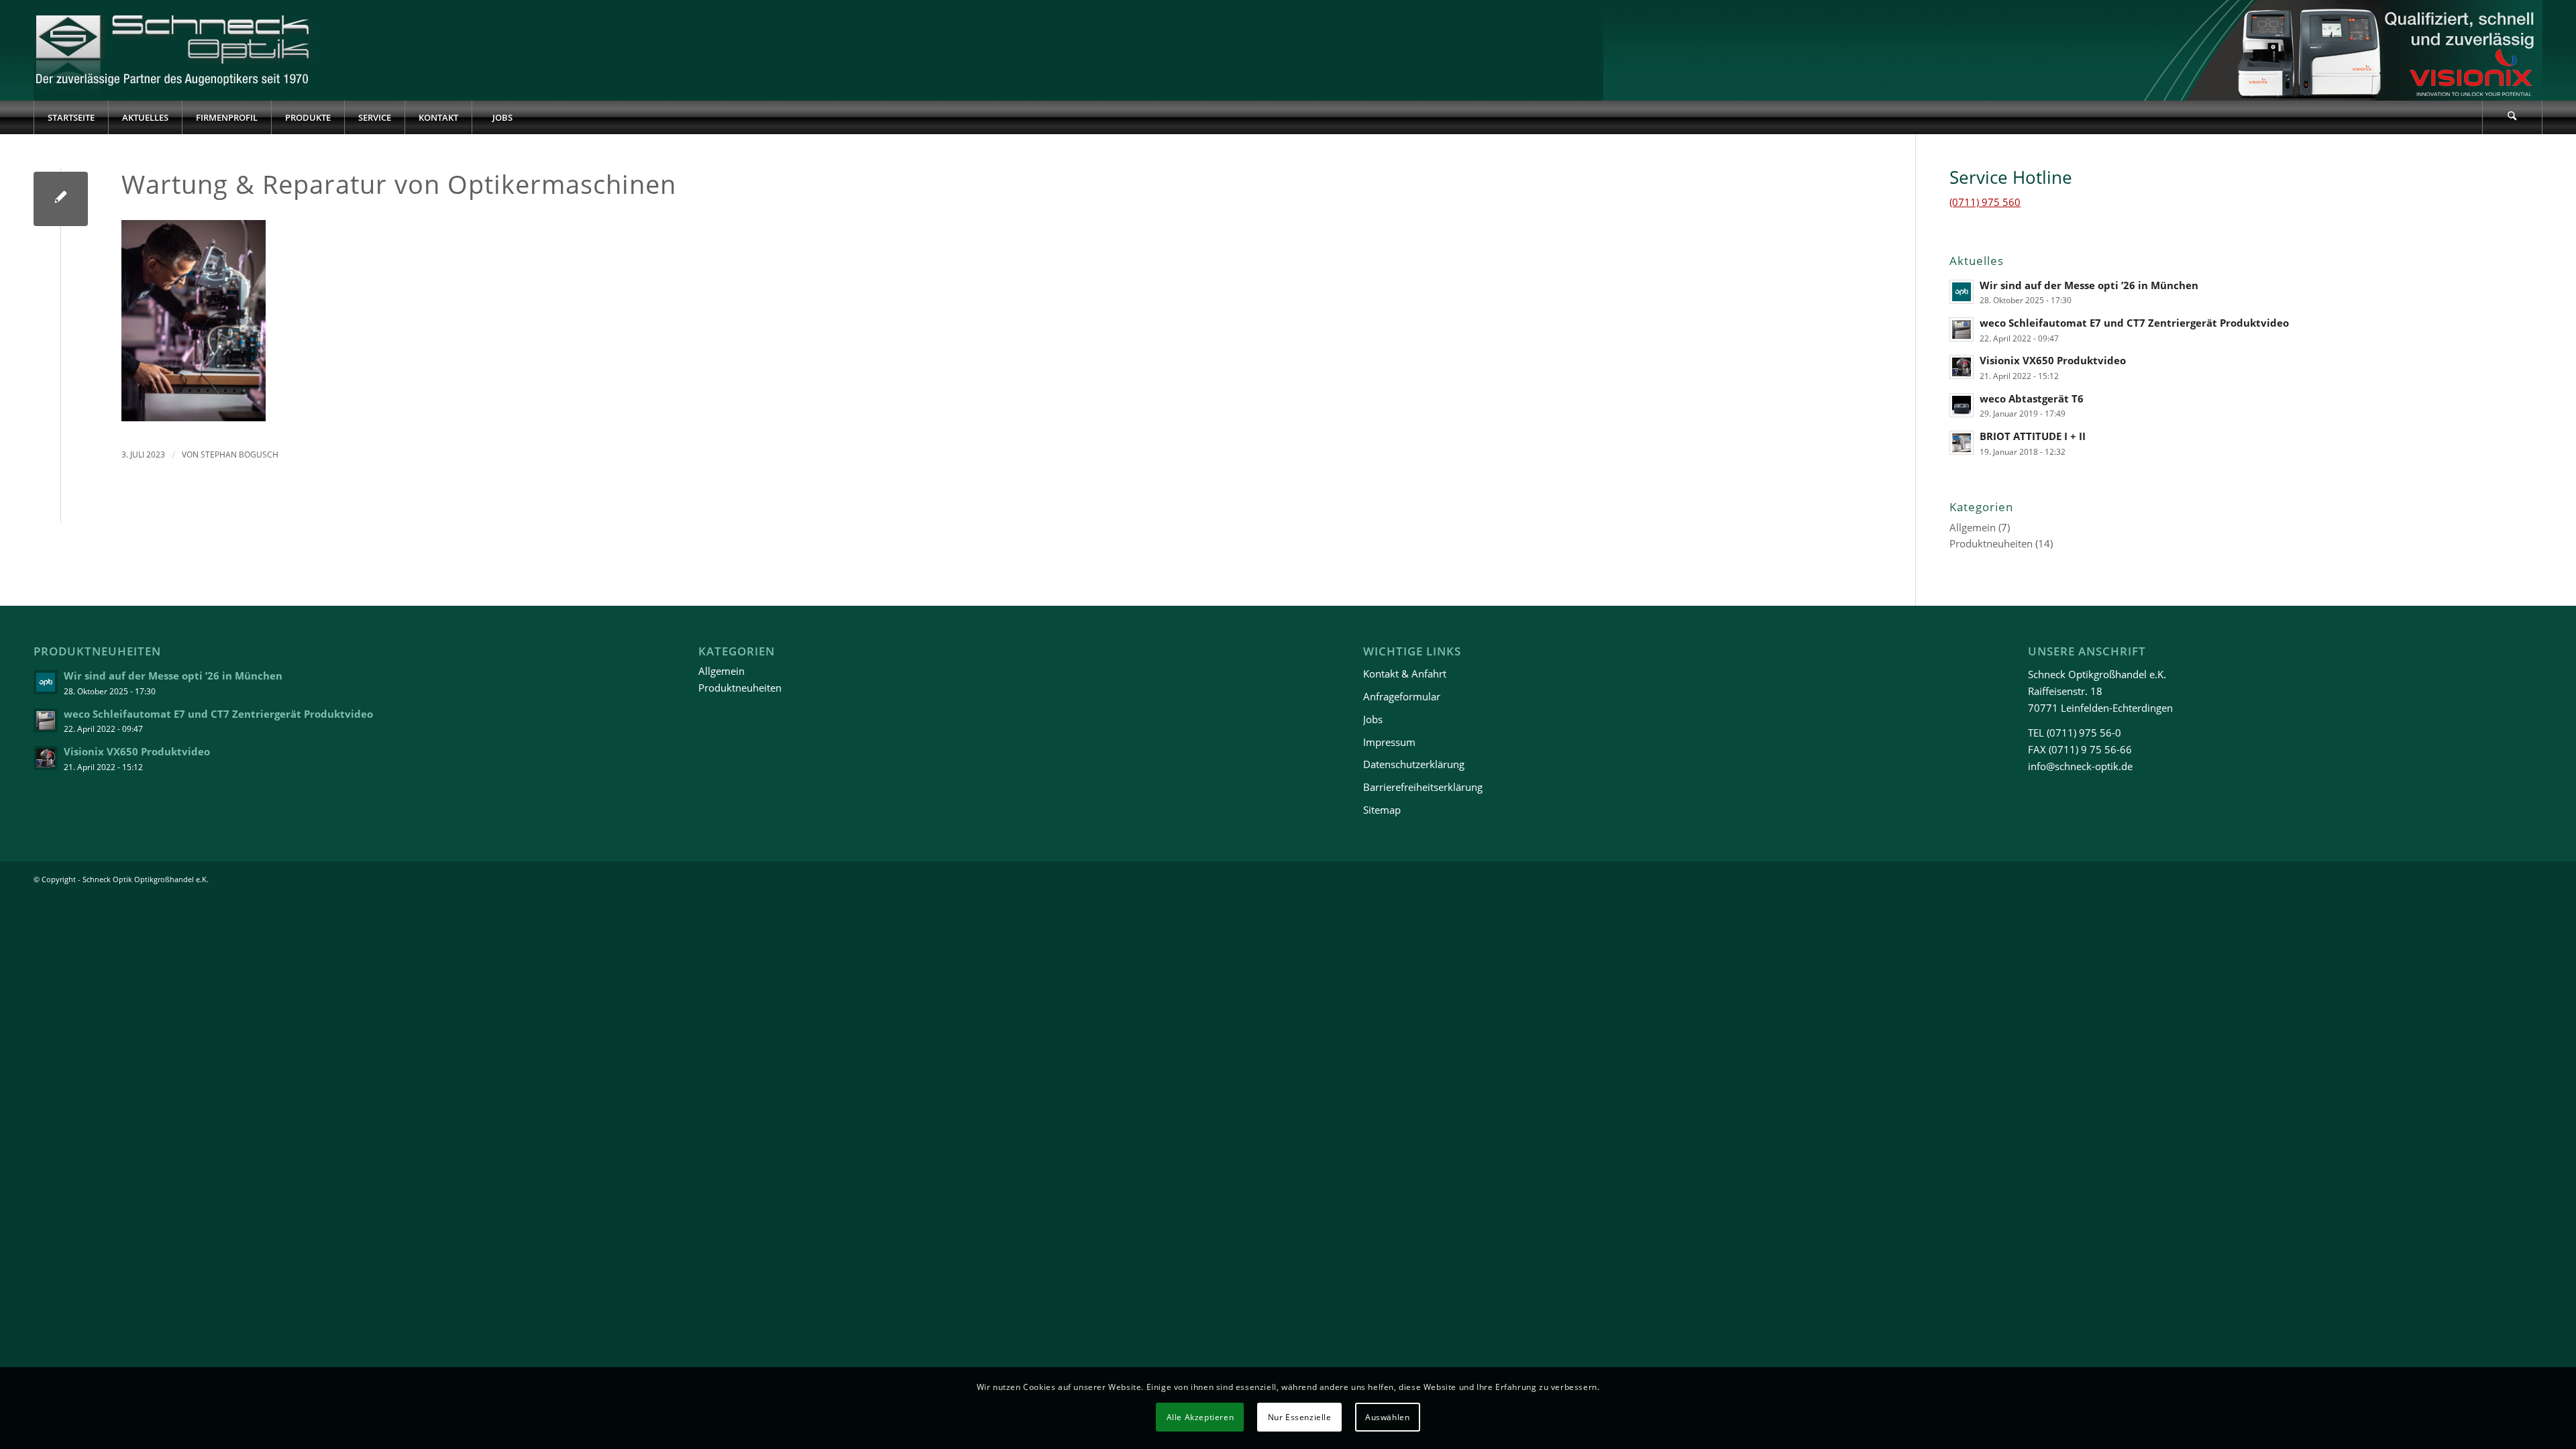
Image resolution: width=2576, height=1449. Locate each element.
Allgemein (1973, 527)
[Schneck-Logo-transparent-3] (174, 50)
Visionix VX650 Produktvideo (2053, 360)
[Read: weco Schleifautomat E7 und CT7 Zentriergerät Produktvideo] (1962, 329)
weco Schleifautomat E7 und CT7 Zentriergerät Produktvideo (2134, 323)
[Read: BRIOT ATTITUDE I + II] (1962, 443)
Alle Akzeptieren (1200, 1416)
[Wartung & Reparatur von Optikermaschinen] (61, 199)
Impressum (1389, 742)
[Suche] (2512, 117)
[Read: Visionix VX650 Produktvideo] (1962, 367)
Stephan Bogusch (239, 454)
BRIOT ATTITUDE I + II (2033, 436)
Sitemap (1382, 810)
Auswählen (1387, 1416)
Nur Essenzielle (1300, 1416)
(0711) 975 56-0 (2084, 733)
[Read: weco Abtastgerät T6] (1962, 405)
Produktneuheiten (1991, 543)
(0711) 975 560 (1985, 202)
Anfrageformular (1402, 696)
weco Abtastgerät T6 (2032, 398)
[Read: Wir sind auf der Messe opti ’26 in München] (1962, 292)
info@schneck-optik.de (2080, 766)
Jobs (1373, 719)
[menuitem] (71, 117)
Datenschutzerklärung (1414, 764)
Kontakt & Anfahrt (1405, 674)
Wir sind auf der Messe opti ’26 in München (2089, 285)
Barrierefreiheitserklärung (1423, 787)
